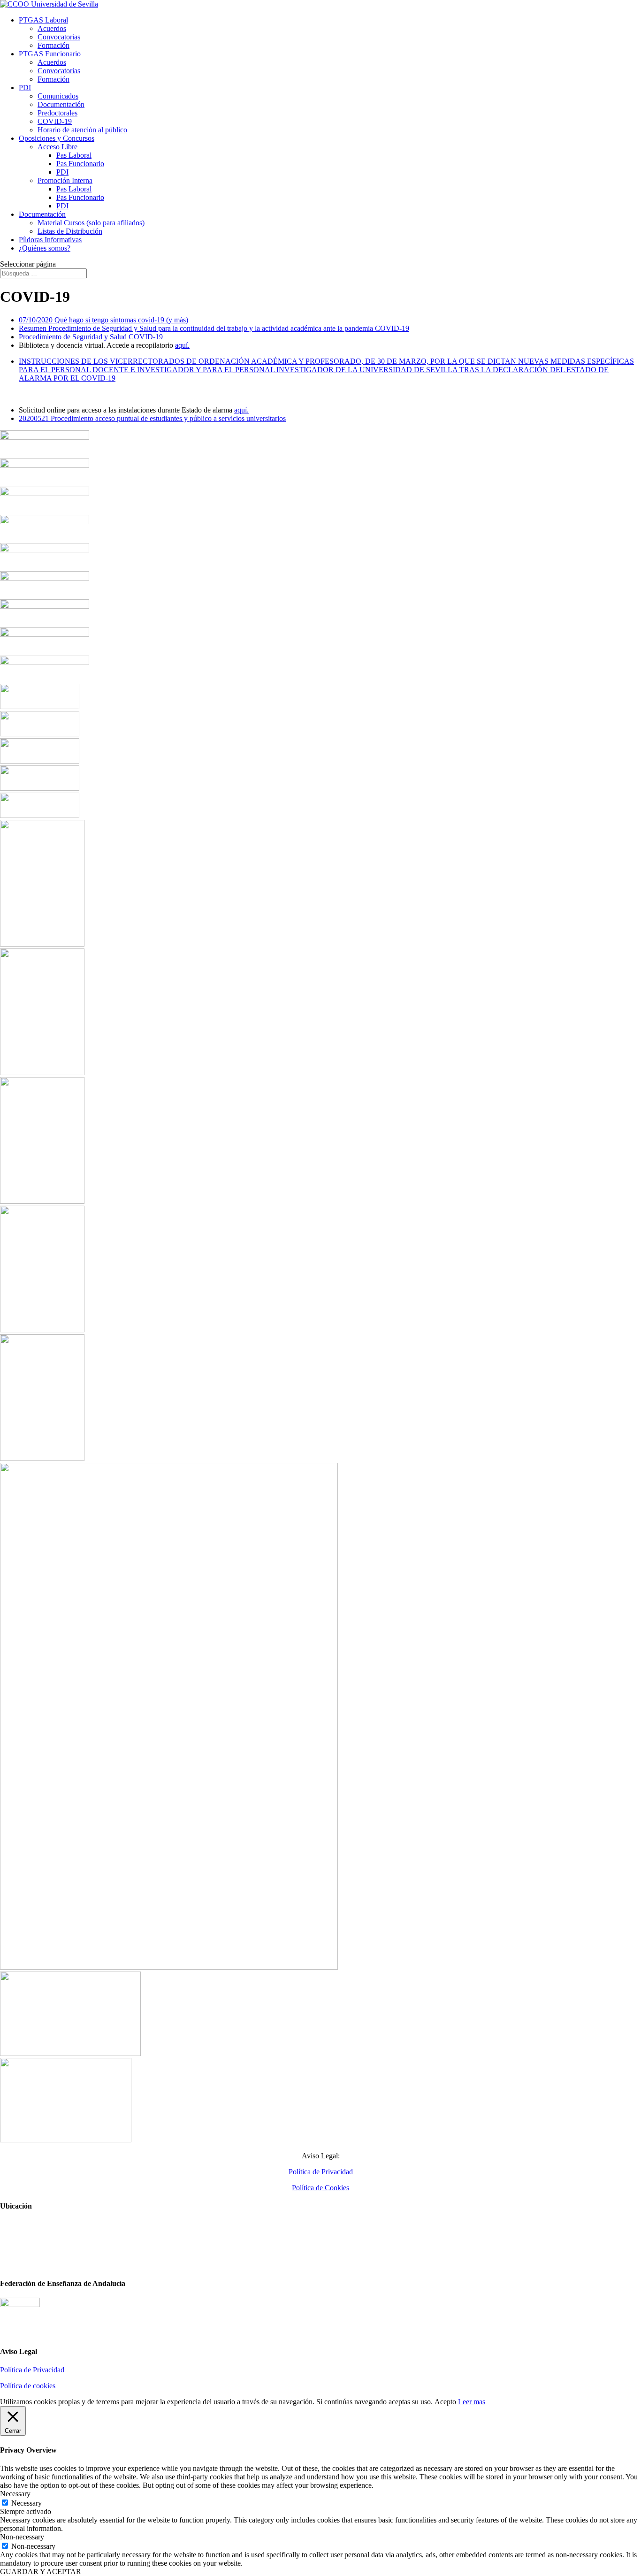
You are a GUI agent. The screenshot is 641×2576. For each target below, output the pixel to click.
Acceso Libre (57, 147)
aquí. (182, 345)
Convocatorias (59, 37)
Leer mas (472, 2402)
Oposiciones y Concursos (57, 138)
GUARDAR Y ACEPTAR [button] (41, 2572)
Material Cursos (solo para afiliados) (91, 223)
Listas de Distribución (70, 231)
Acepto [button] (445, 2402)
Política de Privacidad (321, 2172)
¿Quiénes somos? (45, 248)
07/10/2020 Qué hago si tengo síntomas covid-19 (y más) (103, 320)
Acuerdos (52, 28)
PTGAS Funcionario (50, 54)
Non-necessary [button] (22, 2537)
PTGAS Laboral (43, 20)
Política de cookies (28, 2386)
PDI (25, 88)
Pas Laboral (74, 155)
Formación (53, 45)
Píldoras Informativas (50, 240)
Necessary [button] (15, 2494)
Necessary (27, 2503)
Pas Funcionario (80, 164)
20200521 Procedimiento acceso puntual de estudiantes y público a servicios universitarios (152, 418)
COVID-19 (55, 121)
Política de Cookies (320, 2188)
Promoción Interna (65, 180)
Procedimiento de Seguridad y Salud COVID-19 (91, 337)
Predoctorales (57, 113)
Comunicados (58, 96)
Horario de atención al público (82, 130)
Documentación (61, 104)
